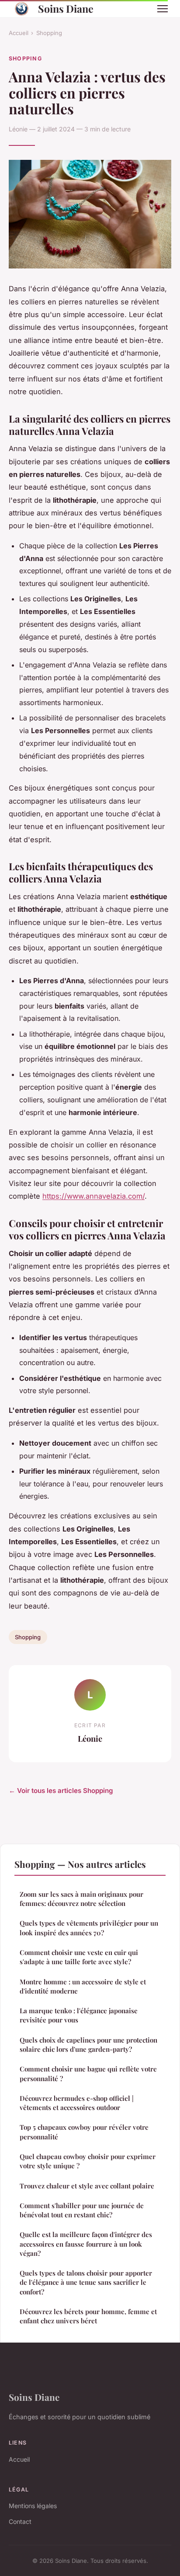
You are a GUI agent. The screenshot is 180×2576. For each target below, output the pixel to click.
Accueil (19, 33)
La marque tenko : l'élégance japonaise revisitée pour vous (79, 2015)
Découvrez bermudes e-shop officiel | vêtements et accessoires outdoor (77, 2103)
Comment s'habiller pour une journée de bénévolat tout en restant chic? (82, 2210)
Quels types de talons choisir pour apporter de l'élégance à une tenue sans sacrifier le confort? (86, 2282)
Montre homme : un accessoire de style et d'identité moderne (83, 1986)
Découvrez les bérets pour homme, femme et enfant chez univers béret (88, 2316)
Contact (20, 2521)
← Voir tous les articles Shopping (61, 1791)
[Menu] (163, 9)
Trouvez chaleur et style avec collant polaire (87, 2186)
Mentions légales (33, 2506)
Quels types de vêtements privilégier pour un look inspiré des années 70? (89, 1928)
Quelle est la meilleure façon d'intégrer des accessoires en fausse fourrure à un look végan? (86, 2244)
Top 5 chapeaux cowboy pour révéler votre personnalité (84, 2132)
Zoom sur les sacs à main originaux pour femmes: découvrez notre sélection (81, 1899)
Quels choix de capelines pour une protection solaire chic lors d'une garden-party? (88, 2045)
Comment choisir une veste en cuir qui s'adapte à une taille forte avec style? (79, 1957)
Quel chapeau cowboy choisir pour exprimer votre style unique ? (88, 2161)
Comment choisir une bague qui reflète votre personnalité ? (88, 2073)
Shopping (49, 33)
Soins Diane (66, 9)
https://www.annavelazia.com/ (93, 1196)
